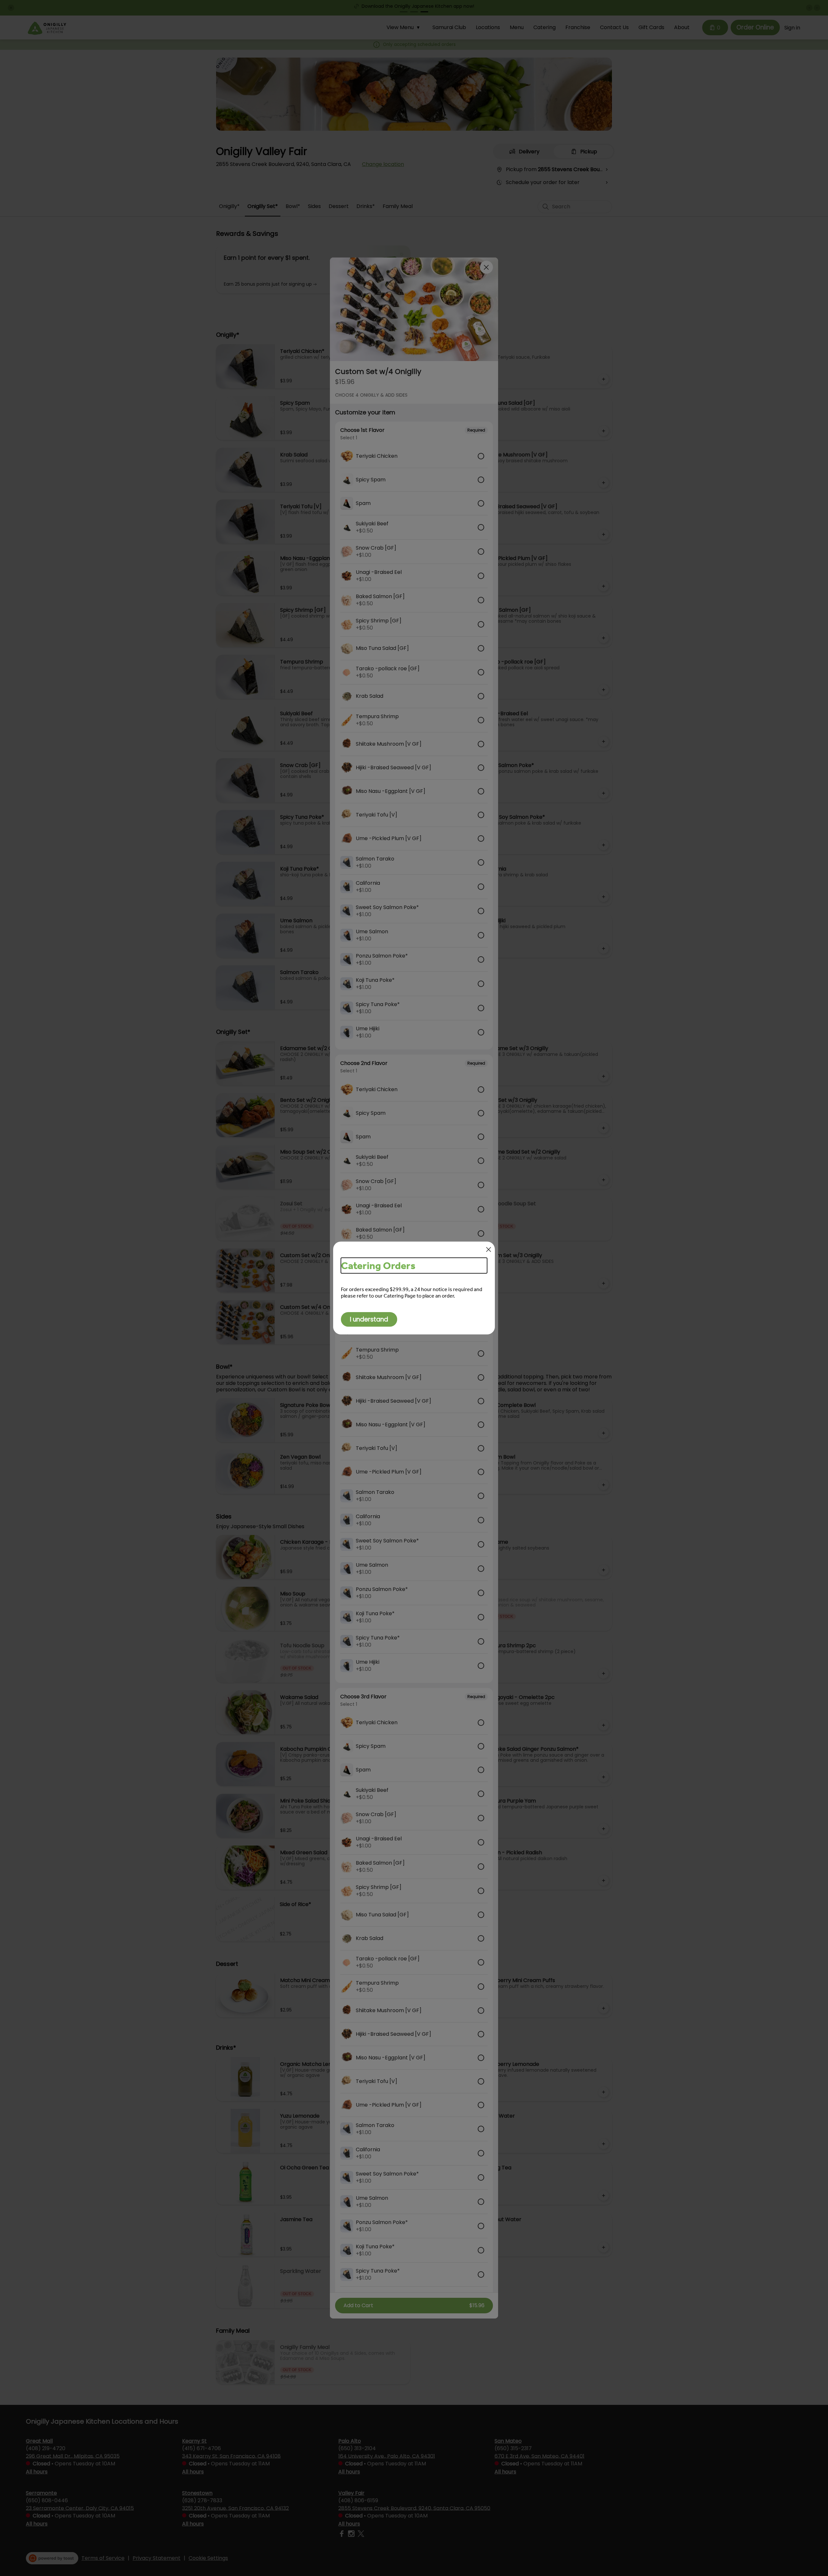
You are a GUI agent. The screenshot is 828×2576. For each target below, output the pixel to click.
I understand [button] (369, 1319)
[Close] (489, 1250)
